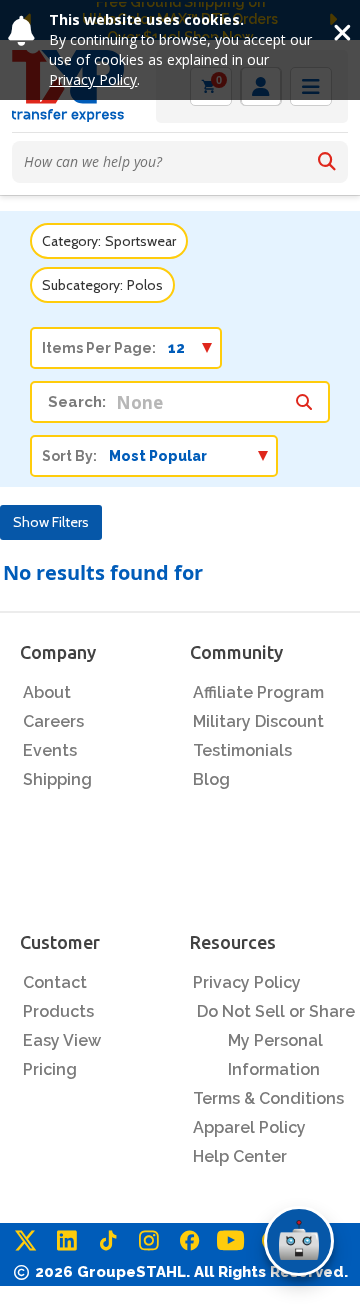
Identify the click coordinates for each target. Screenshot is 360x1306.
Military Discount (258, 721)
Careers (53, 721)
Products (58, 1011)
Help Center (240, 1156)
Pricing (50, 1069)
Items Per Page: (99, 348)
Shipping (57, 779)
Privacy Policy (93, 79)
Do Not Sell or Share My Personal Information (276, 1040)
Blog (211, 779)
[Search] (327, 162)
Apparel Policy (249, 1127)
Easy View (62, 1040)
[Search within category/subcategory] (304, 397)
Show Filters (51, 522)
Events (50, 750)
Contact (55, 982)
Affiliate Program (258, 692)
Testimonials (242, 750)
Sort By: (69, 456)
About (47, 692)
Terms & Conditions (268, 1098)
